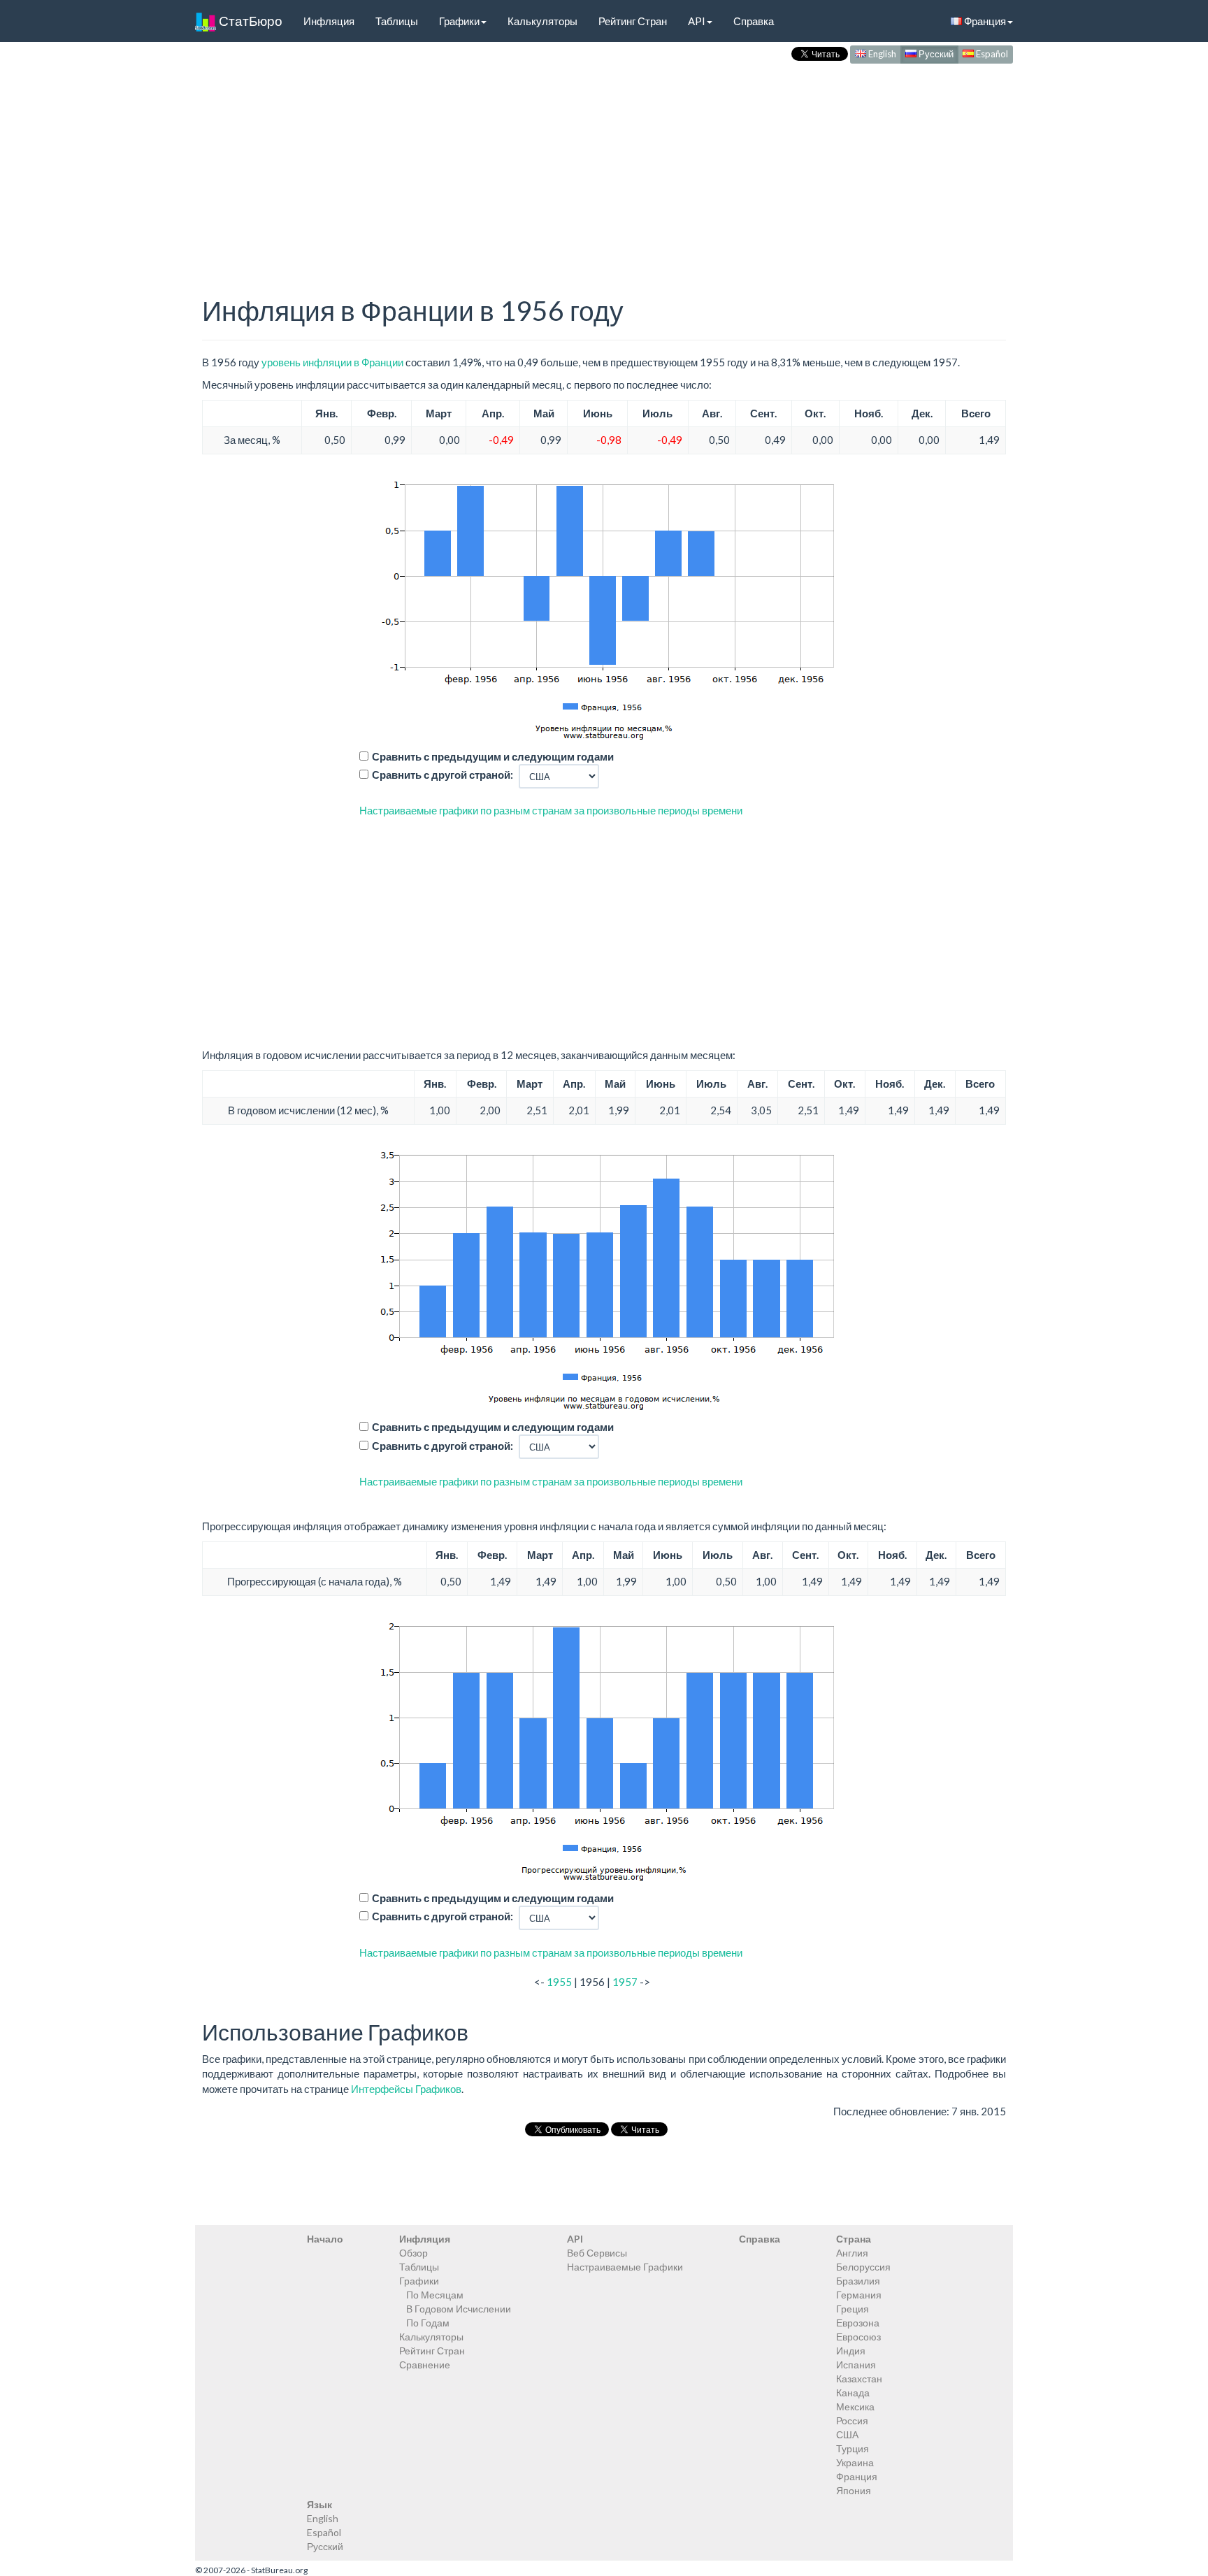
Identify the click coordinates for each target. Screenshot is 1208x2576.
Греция (853, 2309)
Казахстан (859, 2379)
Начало (325, 2239)
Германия (859, 2295)
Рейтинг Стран (633, 21)
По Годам (428, 2323)
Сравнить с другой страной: (443, 775)
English (881, 54)
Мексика (855, 2406)
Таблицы (397, 21)
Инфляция (329, 21)
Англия (852, 2253)
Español (991, 54)
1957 (625, 1982)
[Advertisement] (604, 165)
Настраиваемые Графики (625, 2267)
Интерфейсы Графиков (406, 2089)
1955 (559, 1982)
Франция (984, 21)
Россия (852, 2420)
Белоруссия (863, 2267)
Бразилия (858, 2281)
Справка (754, 21)
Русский (935, 54)
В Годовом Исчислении (459, 2309)
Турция (853, 2448)
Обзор (414, 2253)
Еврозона (858, 2323)
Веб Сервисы (597, 2253)
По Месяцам (435, 2295)
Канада (853, 2392)
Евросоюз (858, 2337)
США (847, 2434)
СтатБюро (249, 21)
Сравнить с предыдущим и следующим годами (493, 756)
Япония (854, 2490)
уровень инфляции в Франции (332, 362)
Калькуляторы (542, 21)
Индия (851, 2351)
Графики (459, 21)
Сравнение (425, 2365)
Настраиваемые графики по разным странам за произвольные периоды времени (551, 810)
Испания (856, 2365)
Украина (855, 2462)
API (697, 21)
